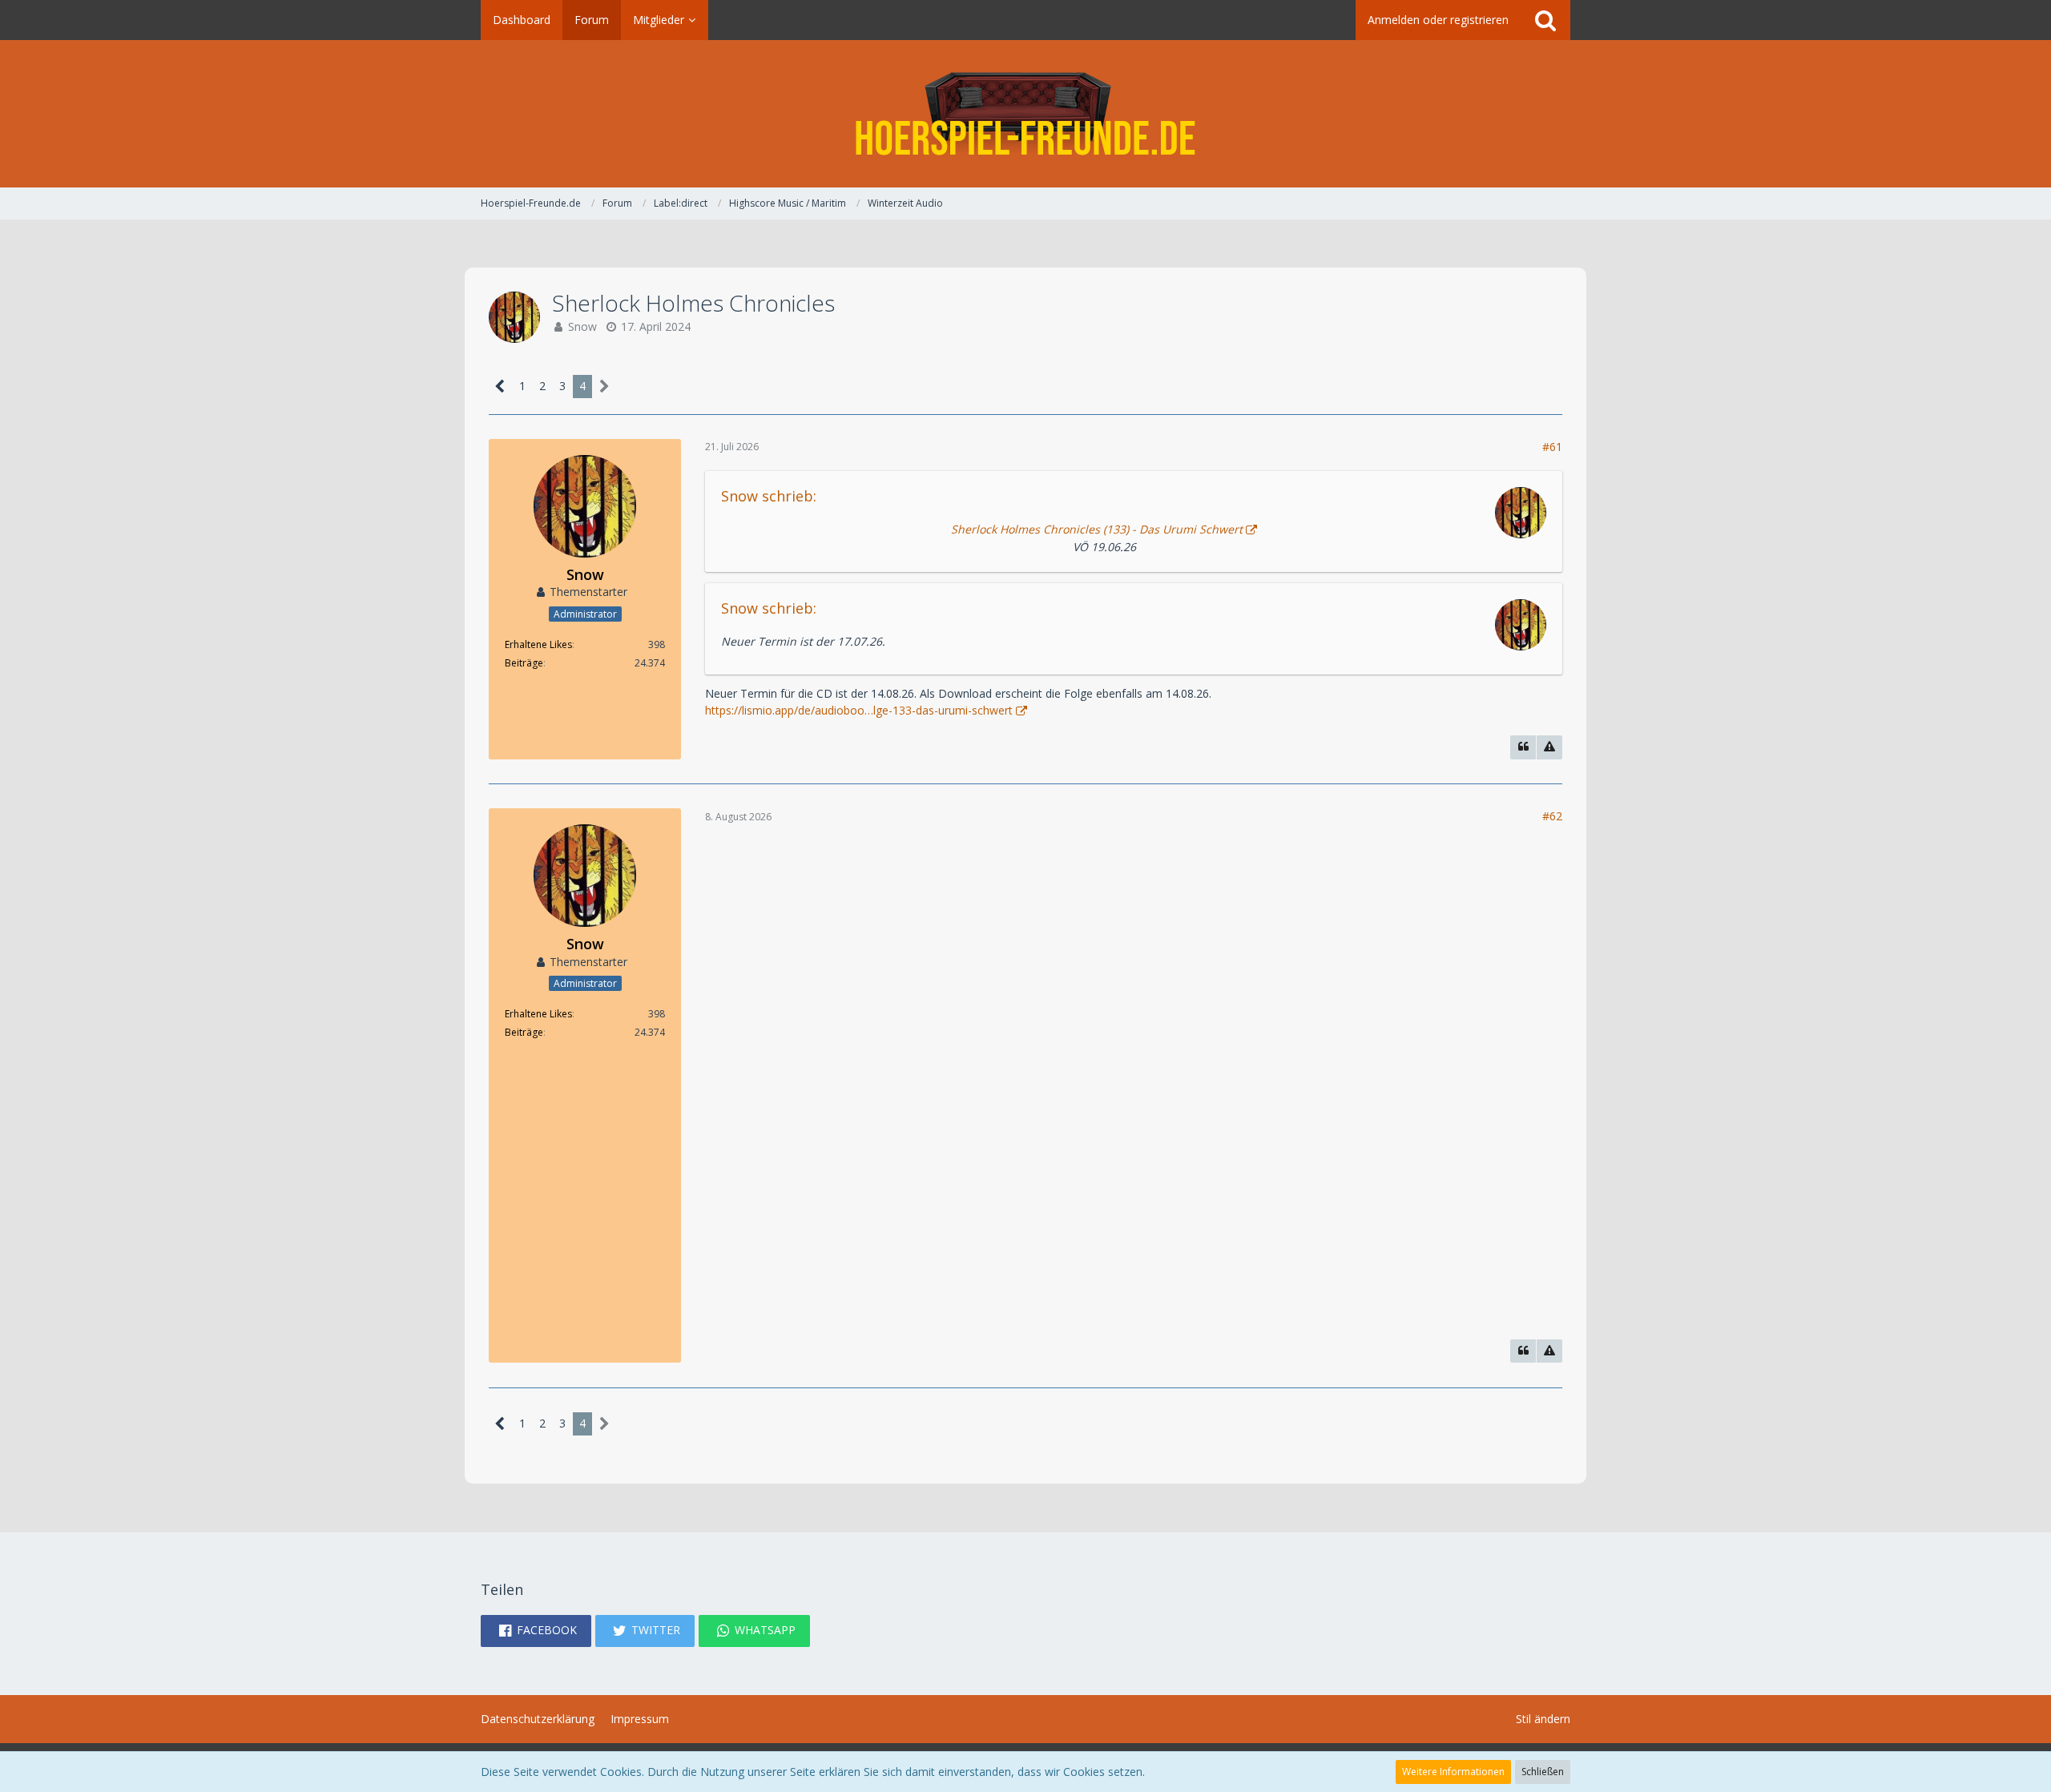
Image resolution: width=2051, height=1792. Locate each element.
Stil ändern (1543, 1719)
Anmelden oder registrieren (1438, 20)
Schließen (1543, 1772)
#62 (1552, 816)
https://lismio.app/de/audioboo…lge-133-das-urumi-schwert (859, 710)
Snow (582, 326)
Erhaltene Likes (538, 644)
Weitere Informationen (1453, 1772)
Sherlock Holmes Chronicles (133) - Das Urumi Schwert (1097, 529)
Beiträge (524, 663)
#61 (1552, 447)
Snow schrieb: (769, 496)
